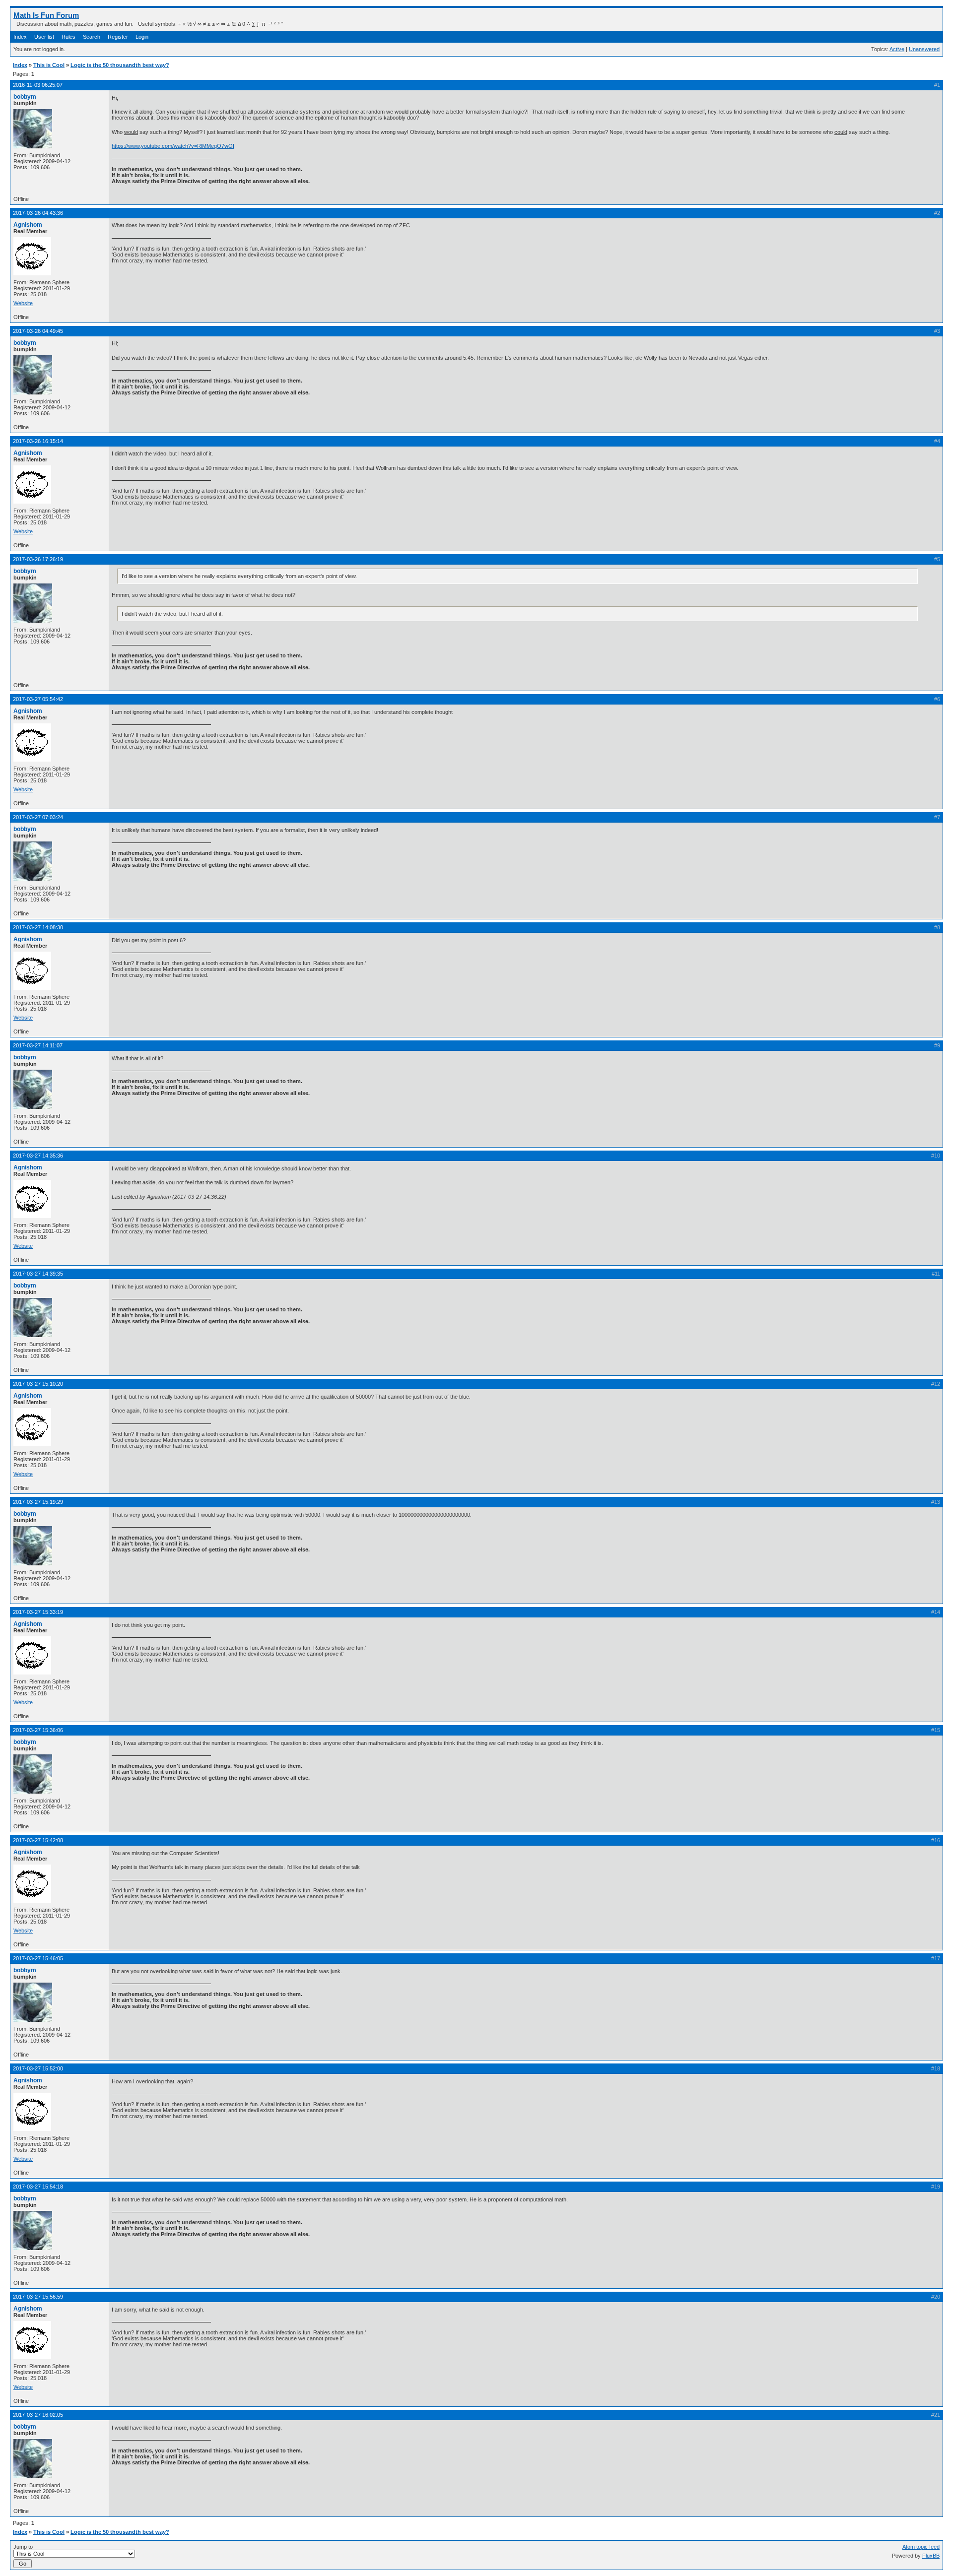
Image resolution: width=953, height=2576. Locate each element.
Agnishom (28, 225)
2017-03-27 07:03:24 (38, 817)
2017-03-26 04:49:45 (38, 331)
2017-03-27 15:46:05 (38, 1958)
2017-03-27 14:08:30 (38, 927)
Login (142, 37)
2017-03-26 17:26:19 (38, 559)
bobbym (25, 97)
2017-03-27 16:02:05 (38, 2415)
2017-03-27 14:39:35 (38, 1274)
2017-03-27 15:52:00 (38, 2068)
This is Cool (49, 65)
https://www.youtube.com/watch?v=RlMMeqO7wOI (173, 146)
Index (20, 37)
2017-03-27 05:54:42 (38, 699)
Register (118, 37)
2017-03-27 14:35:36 (38, 1156)
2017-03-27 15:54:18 (38, 2187)
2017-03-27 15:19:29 (38, 1502)
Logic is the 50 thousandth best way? (120, 65)
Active (897, 49)
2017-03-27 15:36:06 (38, 1730)
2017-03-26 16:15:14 (38, 441)
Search (92, 37)
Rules (68, 37)
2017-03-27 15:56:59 (38, 2297)
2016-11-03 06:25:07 (38, 85)
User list (44, 37)
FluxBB (931, 2556)
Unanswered (924, 49)
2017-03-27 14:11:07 (38, 1045)
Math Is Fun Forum (46, 15)
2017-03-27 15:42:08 (38, 1840)
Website (23, 303)
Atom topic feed (921, 2547)
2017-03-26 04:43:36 (38, 213)
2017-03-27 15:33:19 (38, 1612)
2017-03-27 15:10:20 (38, 1384)
